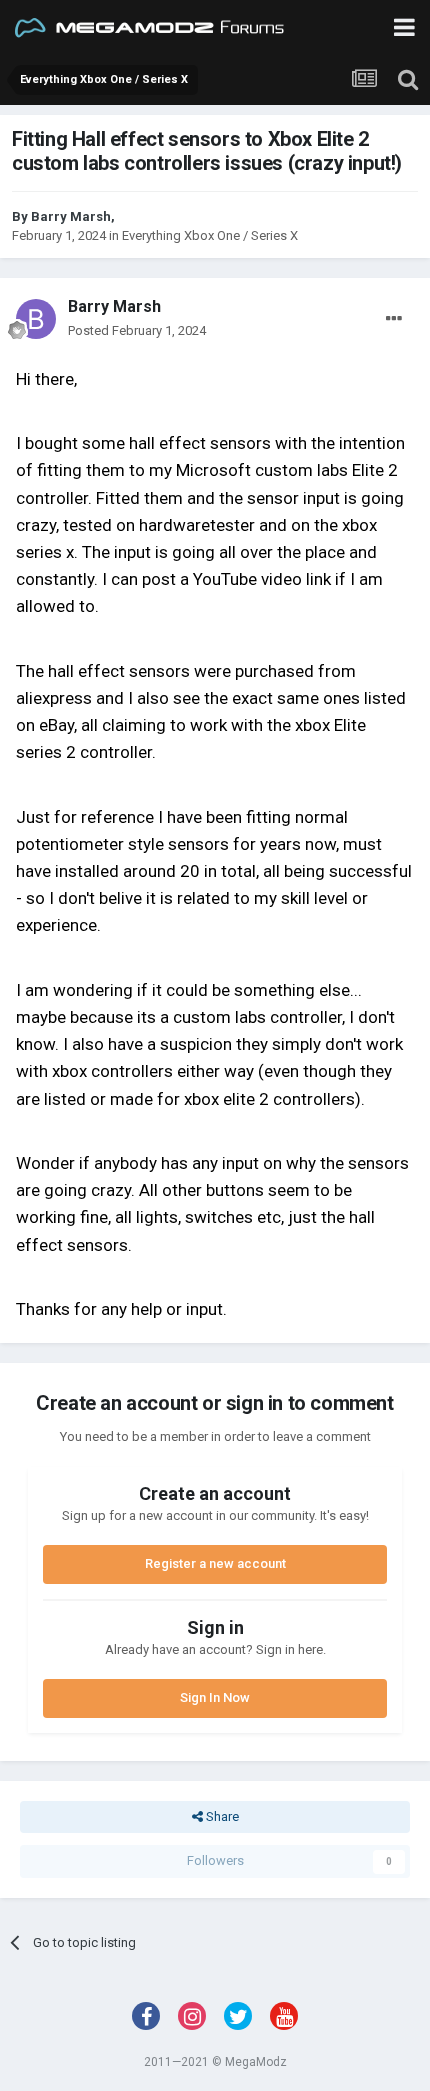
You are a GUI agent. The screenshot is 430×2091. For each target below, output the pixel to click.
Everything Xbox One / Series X (210, 235)
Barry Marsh (71, 216)
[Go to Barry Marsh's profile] (36, 319)
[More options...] (394, 319)
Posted (137, 330)
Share (221, 1816)
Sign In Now (215, 1697)
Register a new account (215, 1563)
